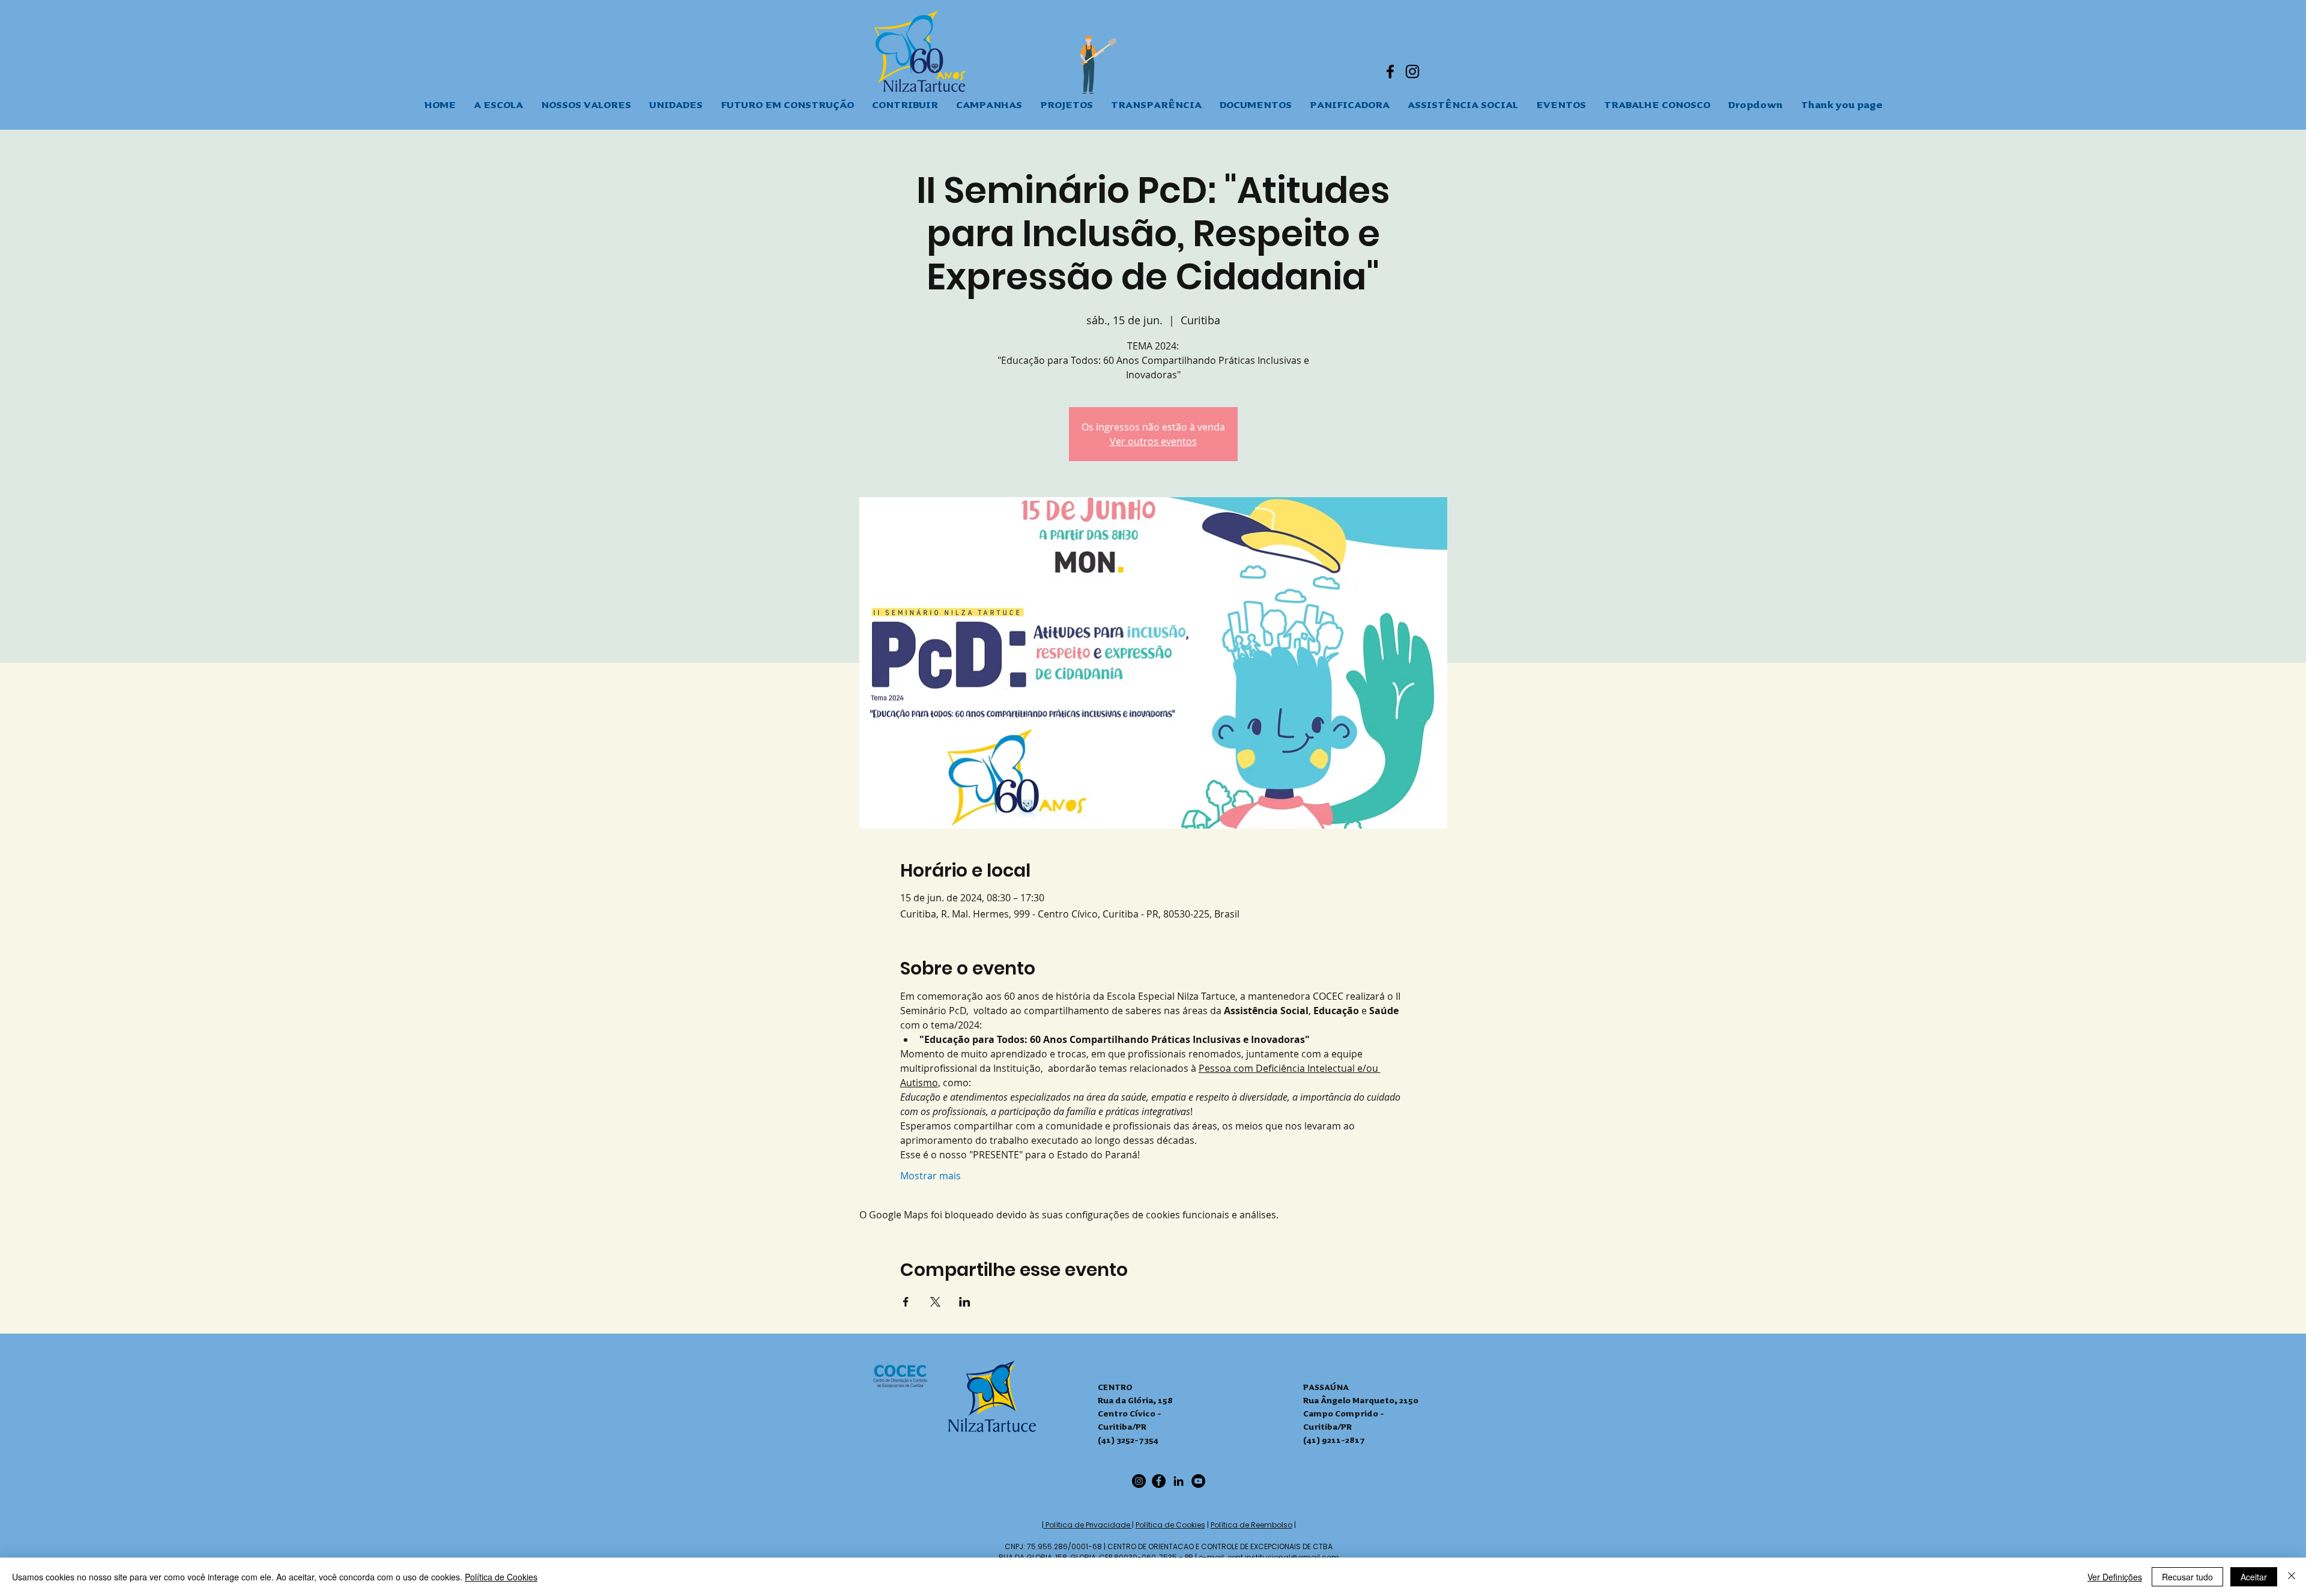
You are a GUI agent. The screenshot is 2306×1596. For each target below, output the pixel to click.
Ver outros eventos (1153, 441)
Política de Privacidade (1088, 1525)
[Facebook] (1390, 71)
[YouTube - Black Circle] (1198, 1481)
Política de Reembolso (1251, 1525)
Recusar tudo (2187, 1577)
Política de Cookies (1170, 1525)
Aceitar (2254, 1577)
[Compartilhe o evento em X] (935, 1302)
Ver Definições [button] (2115, 1577)
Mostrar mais (931, 1176)
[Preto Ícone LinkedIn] (1179, 1481)
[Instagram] (1412, 71)
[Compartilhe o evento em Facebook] (906, 1302)
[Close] (2292, 1577)
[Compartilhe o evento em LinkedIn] (965, 1302)
